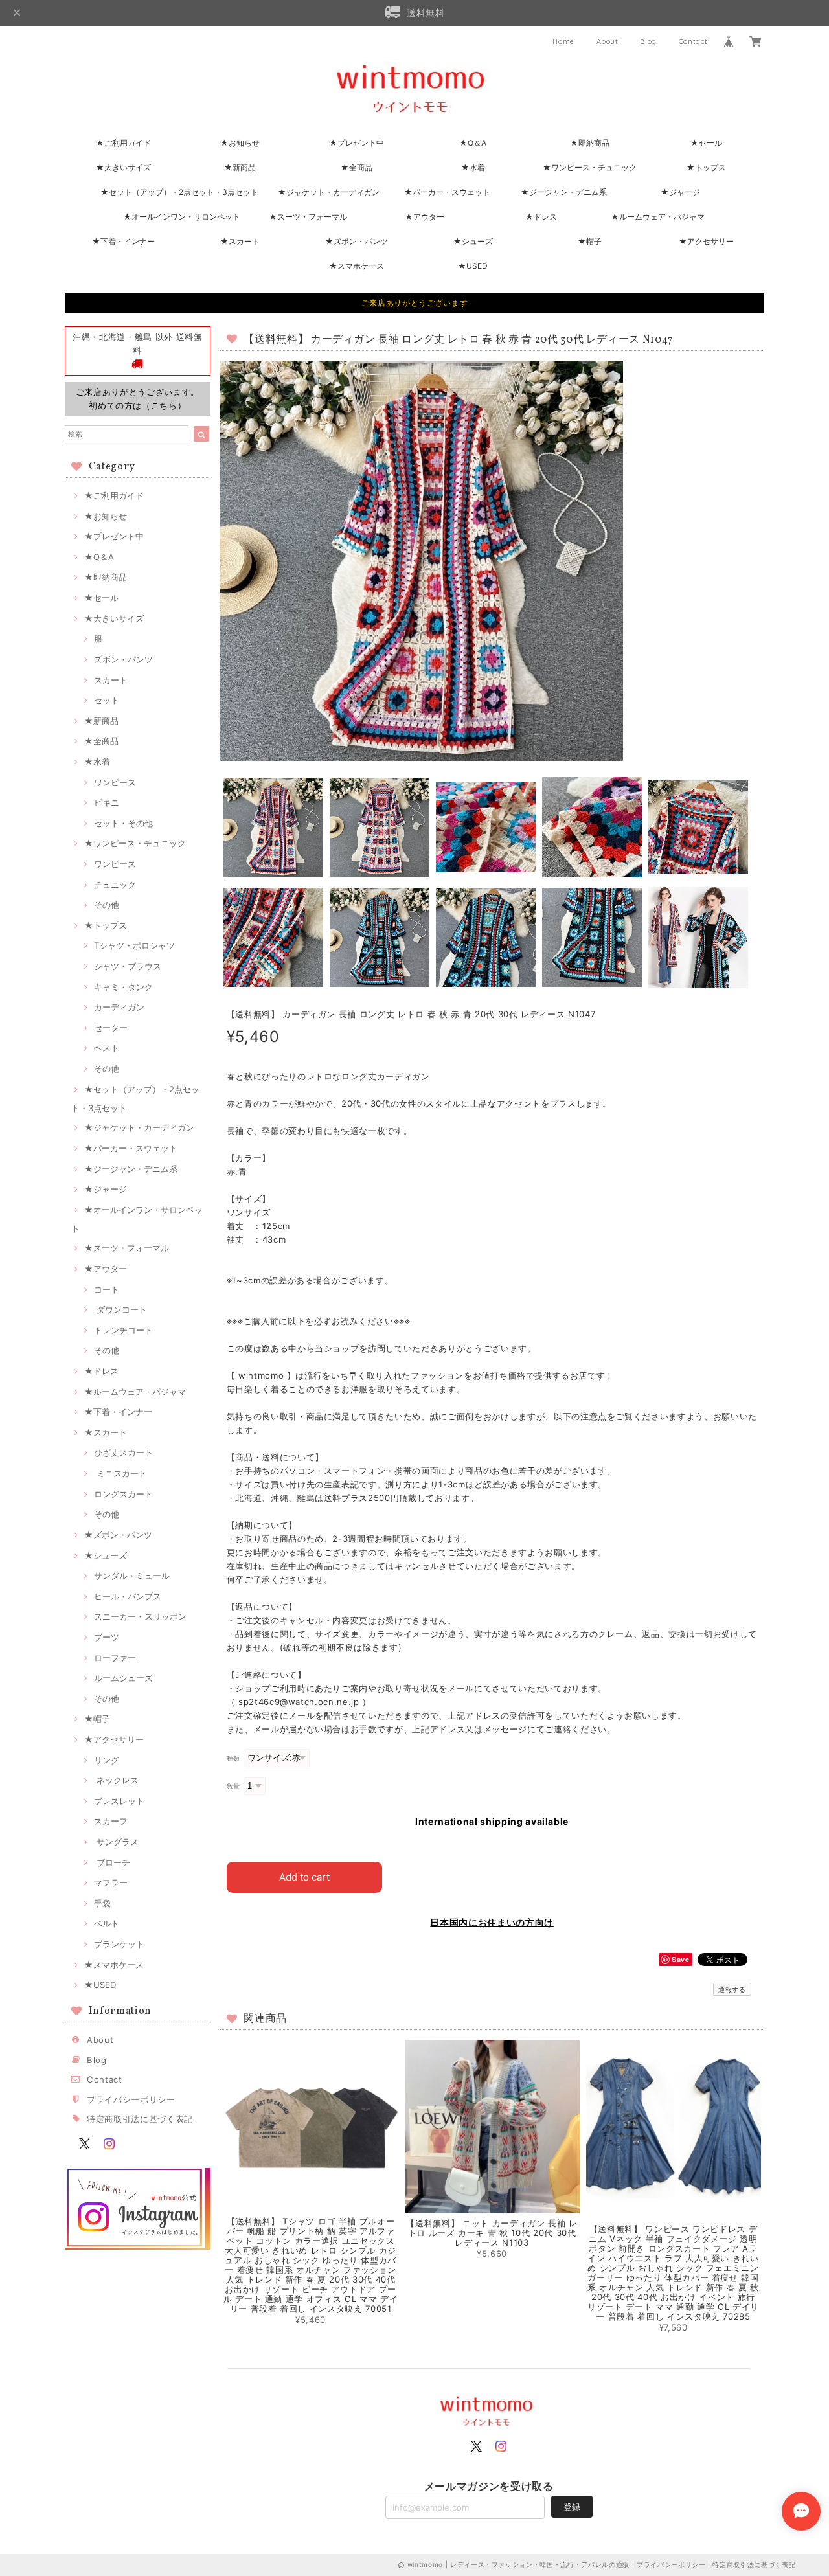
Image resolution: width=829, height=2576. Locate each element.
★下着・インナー (123, 241)
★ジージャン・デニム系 (564, 192)
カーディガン (119, 1007)
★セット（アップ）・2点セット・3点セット (179, 192)
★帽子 (590, 241)
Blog (648, 41)
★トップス (706, 167)
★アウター (425, 217)
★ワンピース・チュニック (590, 167)
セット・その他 (123, 823)
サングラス (116, 1842)
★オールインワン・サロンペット (182, 217)
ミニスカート (120, 1473)
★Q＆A (473, 143)
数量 (233, 1786)
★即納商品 (590, 143)
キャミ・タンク (123, 987)
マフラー (111, 1882)
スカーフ (111, 1821)
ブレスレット (119, 1801)
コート (107, 1289)
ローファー (115, 1658)
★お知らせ (240, 143)
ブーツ (107, 1637)
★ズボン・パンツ (357, 241)
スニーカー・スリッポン (140, 1616)
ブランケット (119, 1944)
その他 (107, 905)
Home (563, 41)
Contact (693, 41)
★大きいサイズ (123, 167)
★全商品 (357, 167)
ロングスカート (123, 1494)
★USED (473, 266)
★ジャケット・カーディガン (329, 192)
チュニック (115, 885)
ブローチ (112, 1862)
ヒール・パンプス (128, 1596)
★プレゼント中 (357, 143)
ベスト (107, 1048)
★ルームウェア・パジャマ (658, 217)
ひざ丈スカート (123, 1452)
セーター (111, 1028)
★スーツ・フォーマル (308, 217)
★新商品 (240, 167)
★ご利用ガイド (123, 143)
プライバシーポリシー (131, 2099)
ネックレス (116, 1780)
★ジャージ (680, 192)
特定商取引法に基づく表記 (140, 2119)
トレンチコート (123, 1330)
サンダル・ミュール (132, 1576)
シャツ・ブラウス (128, 966)
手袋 (102, 1903)
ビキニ (107, 802)
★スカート (240, 241)
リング (107, 1760)
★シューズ (473, 241)
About (608, 41)
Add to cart (304, 1877)
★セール (706, 143)
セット (107, 700)
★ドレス (541, 217)
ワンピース (115, 782)
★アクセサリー (706, 241)
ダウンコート (120, 1309)
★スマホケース (357, 266)
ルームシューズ (123, 1678)
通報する (732, 1989)
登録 (572, 2507)
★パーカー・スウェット (447, 192)
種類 (233, 1758)
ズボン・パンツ (123, 659)
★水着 (473, 167)
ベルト (107, 1923)
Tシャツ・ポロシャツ (134, 945)
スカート (111, 680)
